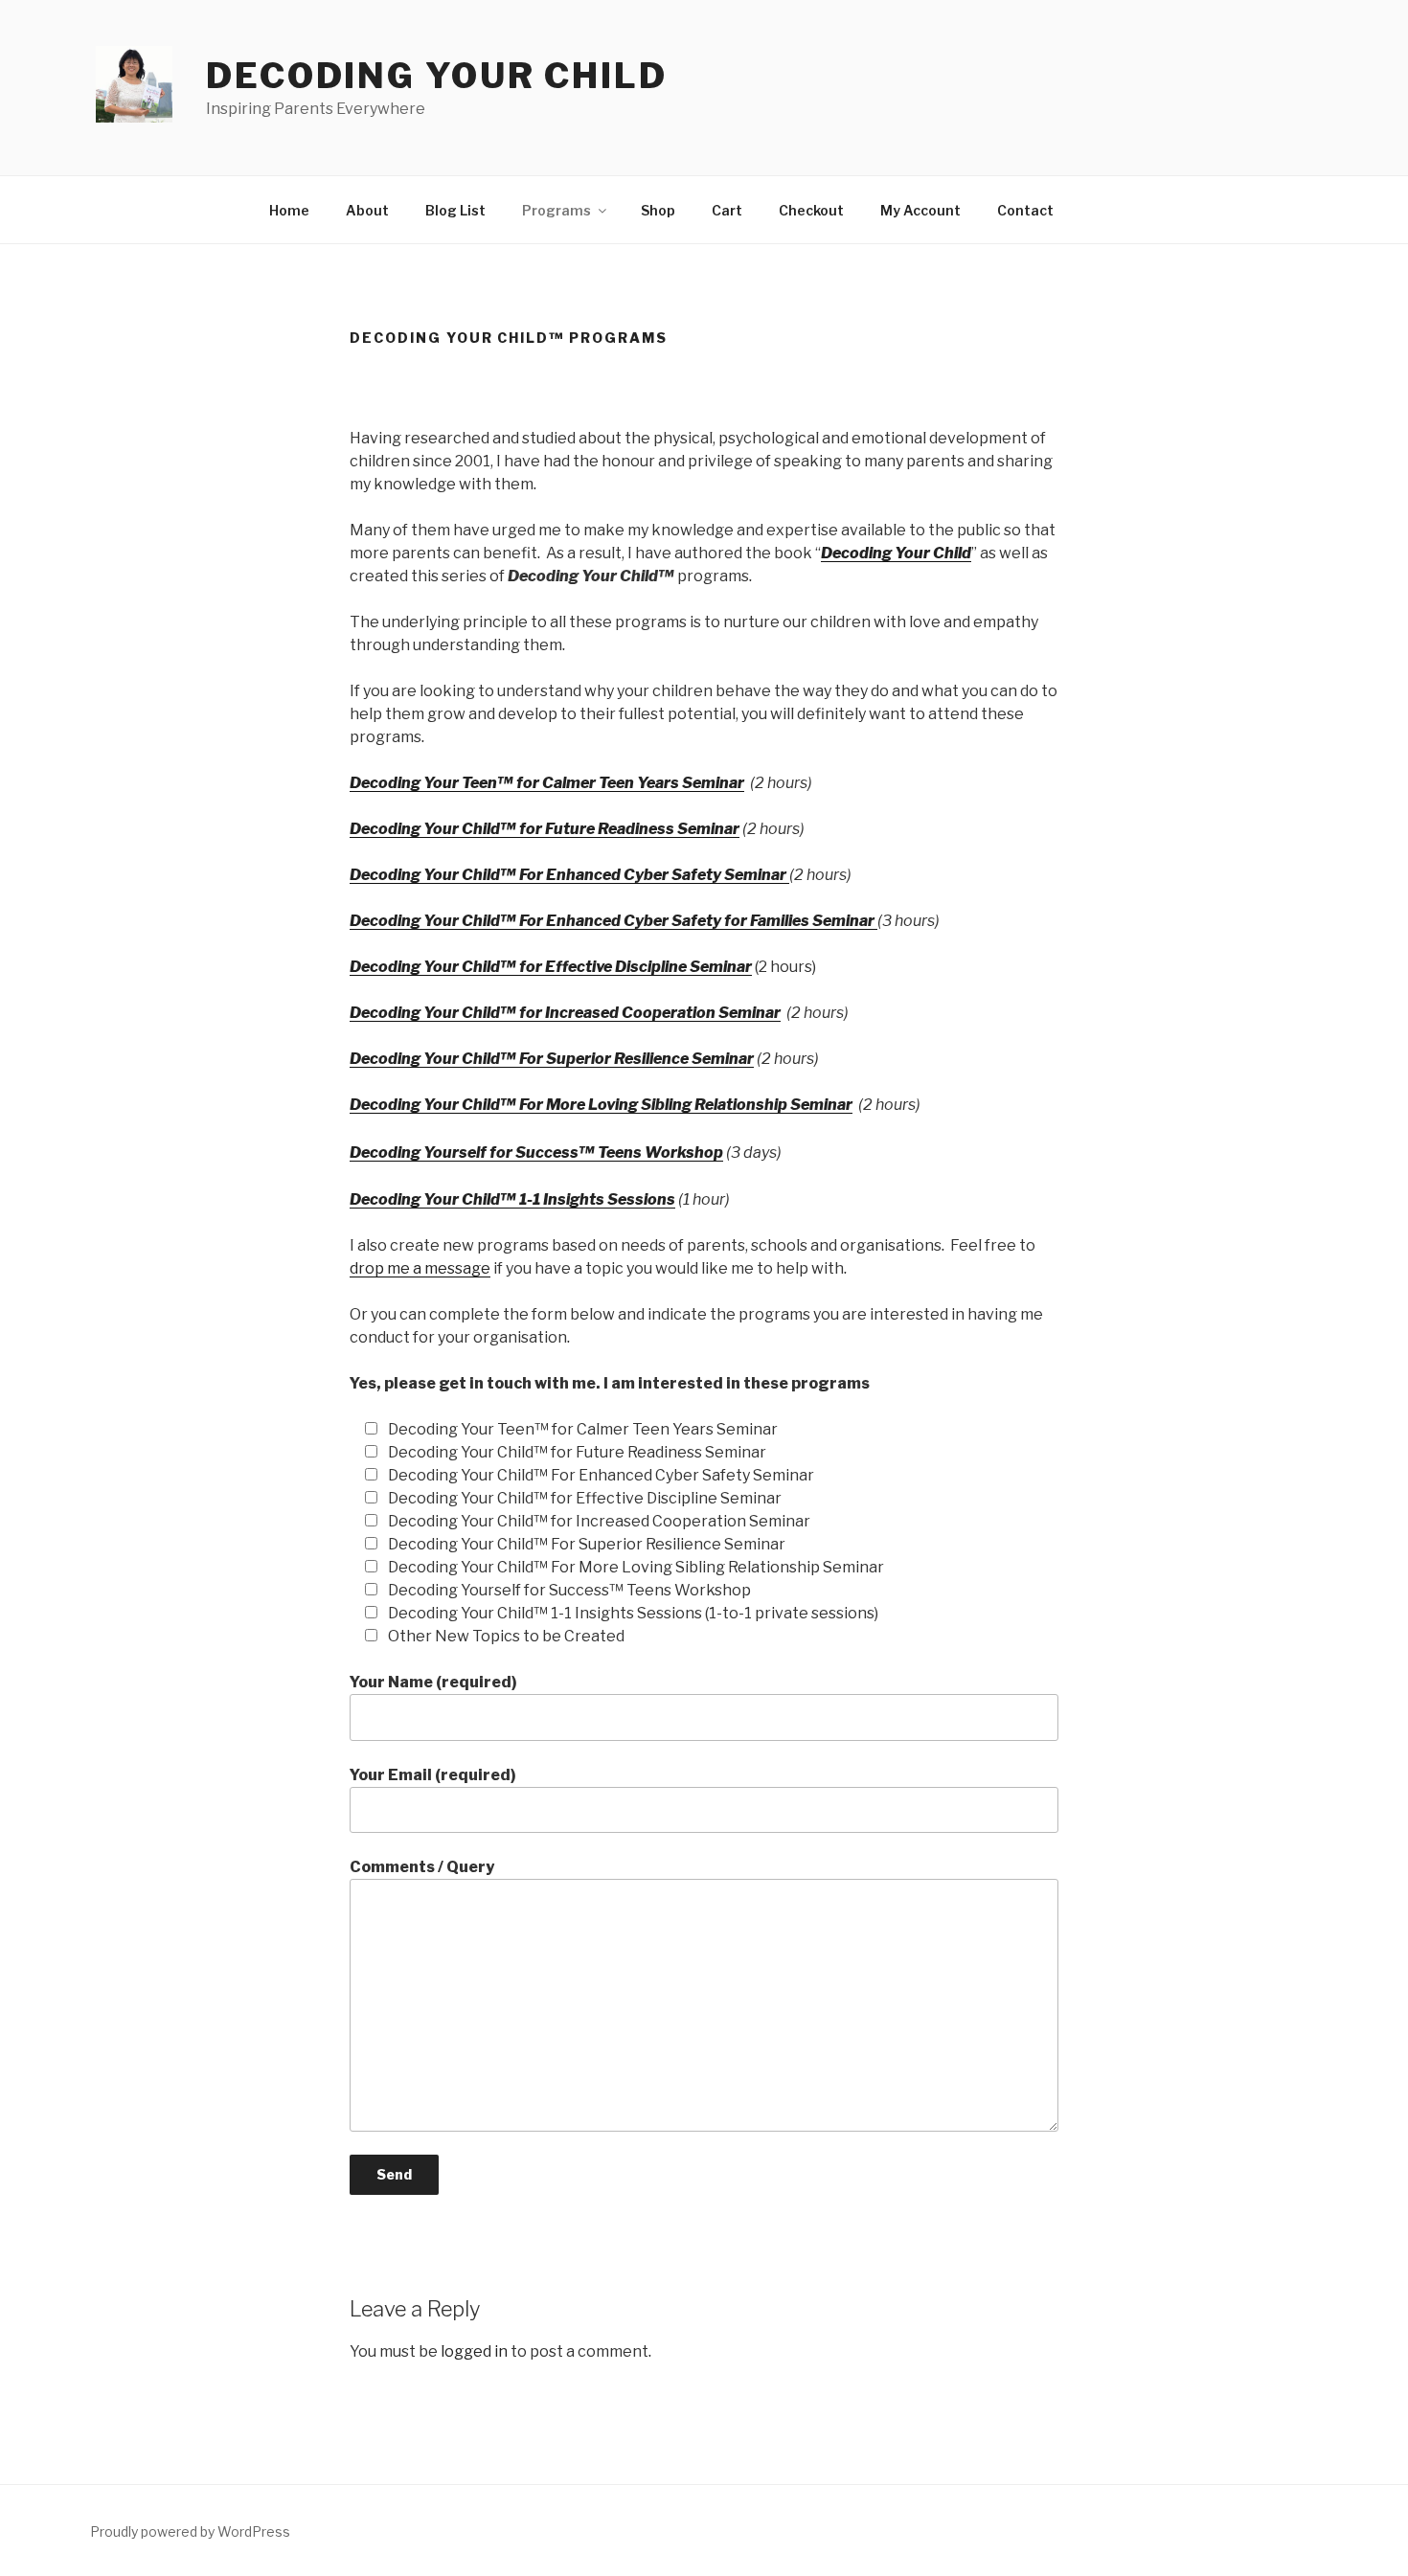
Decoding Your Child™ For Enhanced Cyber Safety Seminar (569, 875)
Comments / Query (422, 1867)
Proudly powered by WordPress (190, 2531)
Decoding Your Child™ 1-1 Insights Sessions (512, 1199)
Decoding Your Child (437, 76)
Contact (1025, 210)
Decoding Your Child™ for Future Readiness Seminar (545, 829)
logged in (474, 2351)
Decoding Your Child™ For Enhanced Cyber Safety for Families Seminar (613, 921)
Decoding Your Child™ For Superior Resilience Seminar (552, 1059)
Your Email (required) (433, 1775)
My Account (920, 210)
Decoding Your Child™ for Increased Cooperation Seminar (565, 1013)
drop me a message (420, 1268)
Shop (658, 210)
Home (289, 210)
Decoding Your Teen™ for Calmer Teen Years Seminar (547, 783)
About (367, 210)
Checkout (811, 210)
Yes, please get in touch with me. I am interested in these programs (610, 1383)
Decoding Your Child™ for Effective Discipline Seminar (551, 967)
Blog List (455, 210)
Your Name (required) (433, 1682)
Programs (556, 210)
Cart (727, 210)
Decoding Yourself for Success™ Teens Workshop (536, 1152)
